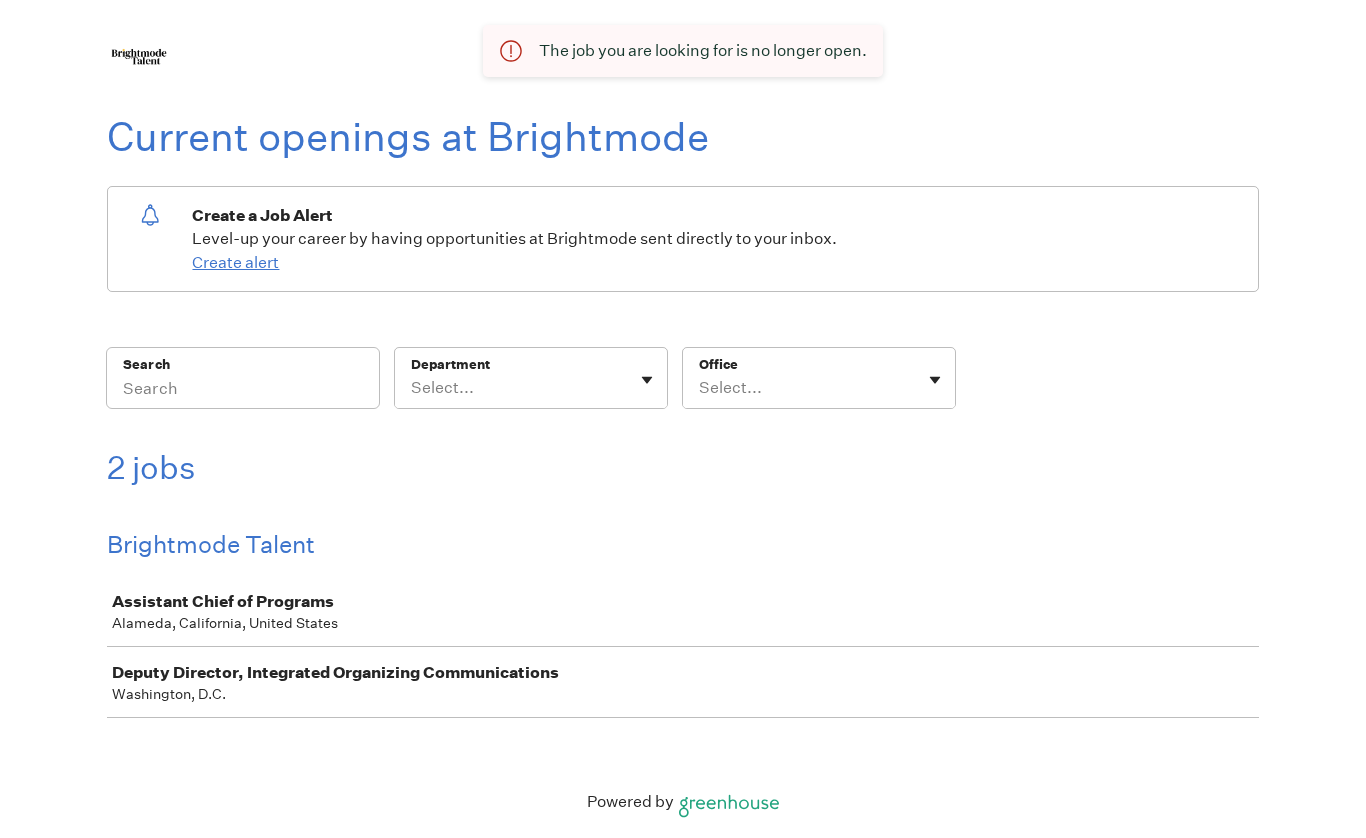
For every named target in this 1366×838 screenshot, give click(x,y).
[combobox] (412, 388)
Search (146, 364)
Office (718, 364)
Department (450, 364)
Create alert (235, 262)
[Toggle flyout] (647, 380)
